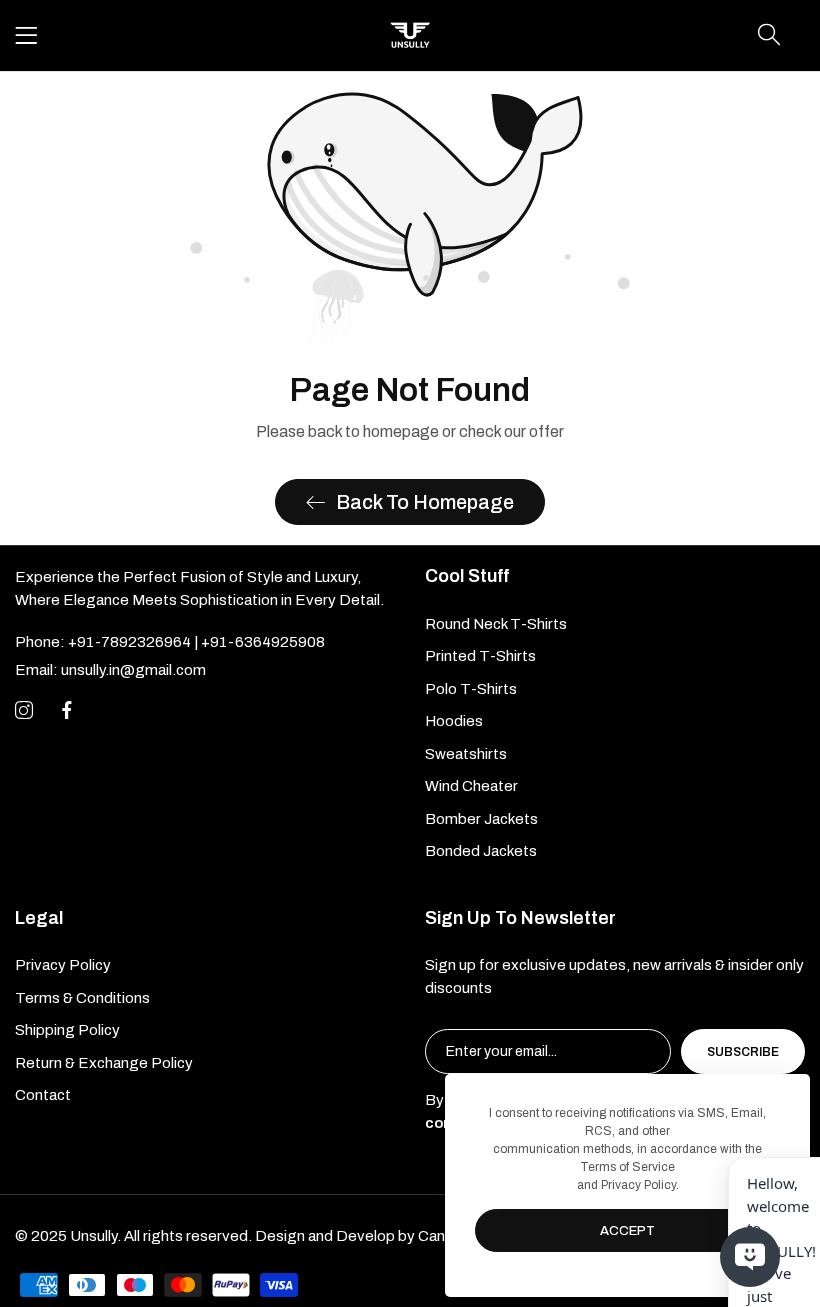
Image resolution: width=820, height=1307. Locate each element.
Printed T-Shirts (480, 656)
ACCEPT (627, 1231)
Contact (43, 1095)
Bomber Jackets (481, 819)
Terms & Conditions (82, 998)
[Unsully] (410, 35)
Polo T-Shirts (471, 689)
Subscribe (743, 1052)
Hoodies (454, 721)
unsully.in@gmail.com (110, 670)
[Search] (769, 35)
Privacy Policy (63, 965)
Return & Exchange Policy (104, 1063)
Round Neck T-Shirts (496, 624)
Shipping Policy (67, 1030)
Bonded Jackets (481, 851)
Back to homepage (425, 502)
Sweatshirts (466, 754)
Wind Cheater (471, 786)
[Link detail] (24, 711)
